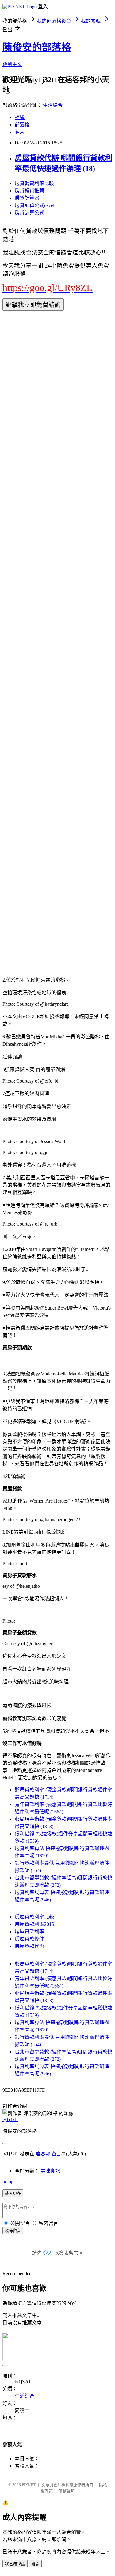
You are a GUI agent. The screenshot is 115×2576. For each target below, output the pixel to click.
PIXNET (29, 2485)
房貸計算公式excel (34, 205)
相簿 (20, 117)
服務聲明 (67, 2491)
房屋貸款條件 (29, 1939)
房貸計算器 (27, 198)
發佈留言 (13, 2231)
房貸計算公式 (29, 213)
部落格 (22, 125)
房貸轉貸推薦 (29, 191)
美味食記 (50, 2171)
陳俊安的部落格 (37, 47)
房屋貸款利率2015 (34, 1924)
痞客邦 (43, 2154)
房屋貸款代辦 (29, 1946)
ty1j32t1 (10, 2119)
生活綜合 (53, 105)
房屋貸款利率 (29, 1931)
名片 (20, 132)
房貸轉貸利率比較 (34, 183)
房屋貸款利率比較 (34, 1917)
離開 (35, 2564)
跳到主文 (12, 64)
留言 (56, 2154)
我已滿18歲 (15, 2564)
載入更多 (13, 2193)
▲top (8, 2182)
